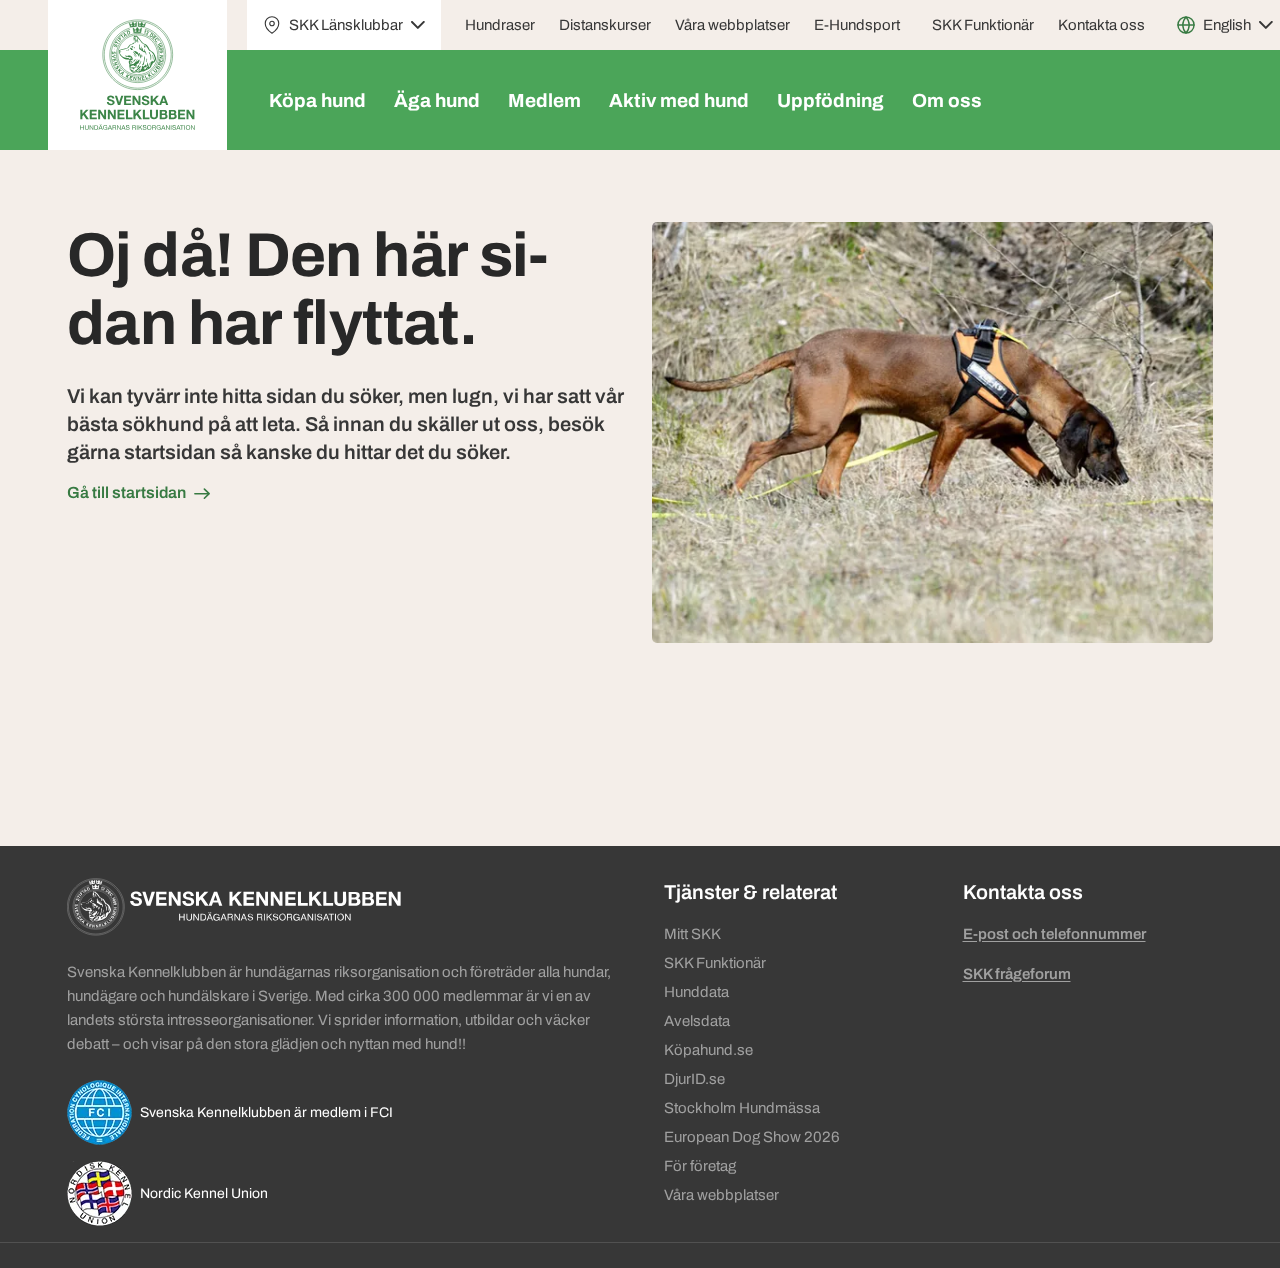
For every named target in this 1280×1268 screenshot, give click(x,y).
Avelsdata (697, 1021)
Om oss (947, 100)
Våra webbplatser (732, 25)
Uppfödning (830, 100)
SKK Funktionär (983, 25)
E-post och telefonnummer (1054, 934)
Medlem (544, 100)
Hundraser (500, 25)
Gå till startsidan (126, 492)
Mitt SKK (692, 934)
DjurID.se (694, 1079)
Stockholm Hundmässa (742, 1108)
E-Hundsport (857, 25)
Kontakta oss (1101, 25)
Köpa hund (317, 100)
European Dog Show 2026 (752, 1137)
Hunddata (696, 992)
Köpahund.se (708, 1050)
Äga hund (437, 100)
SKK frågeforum (1017, 974)
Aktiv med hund (679, 100)
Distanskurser (605, 25)
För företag (700, 1166)
